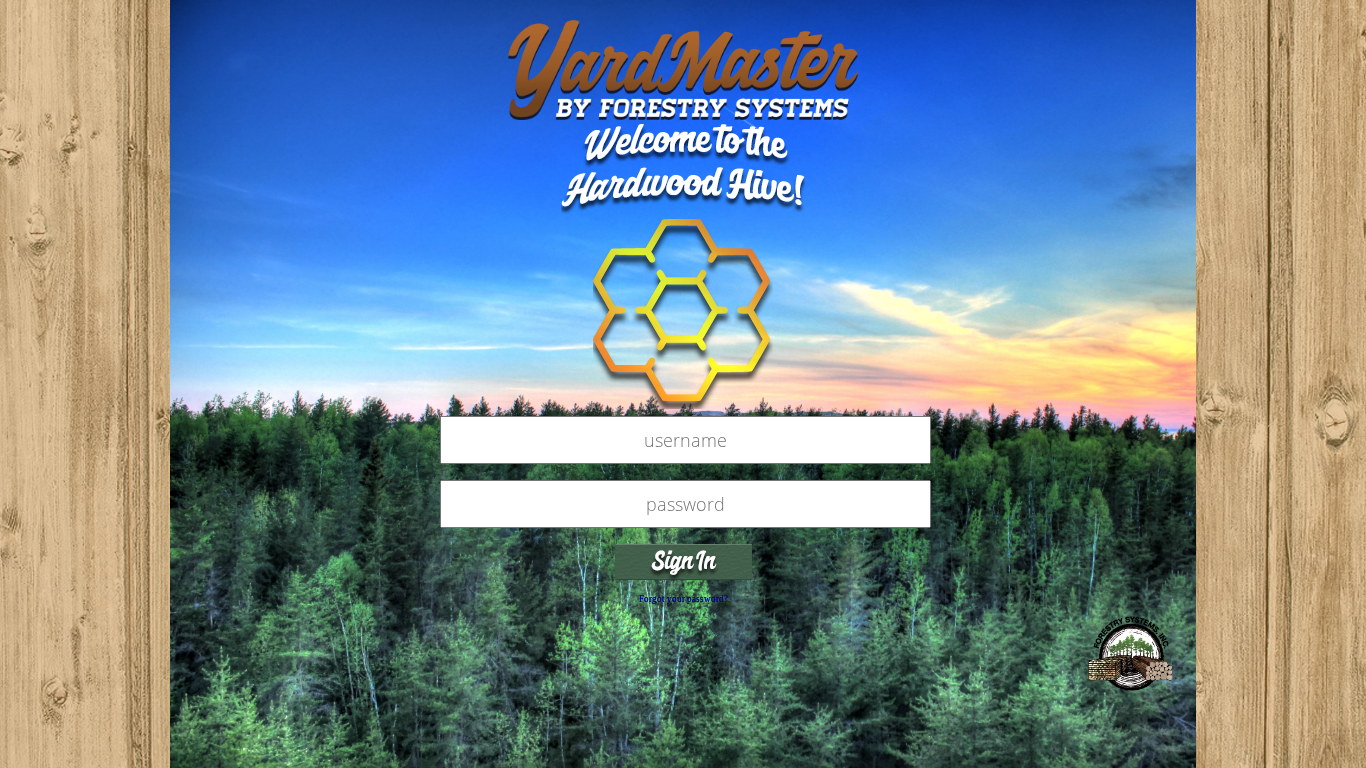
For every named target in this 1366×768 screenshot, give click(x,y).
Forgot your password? (683, 599)
